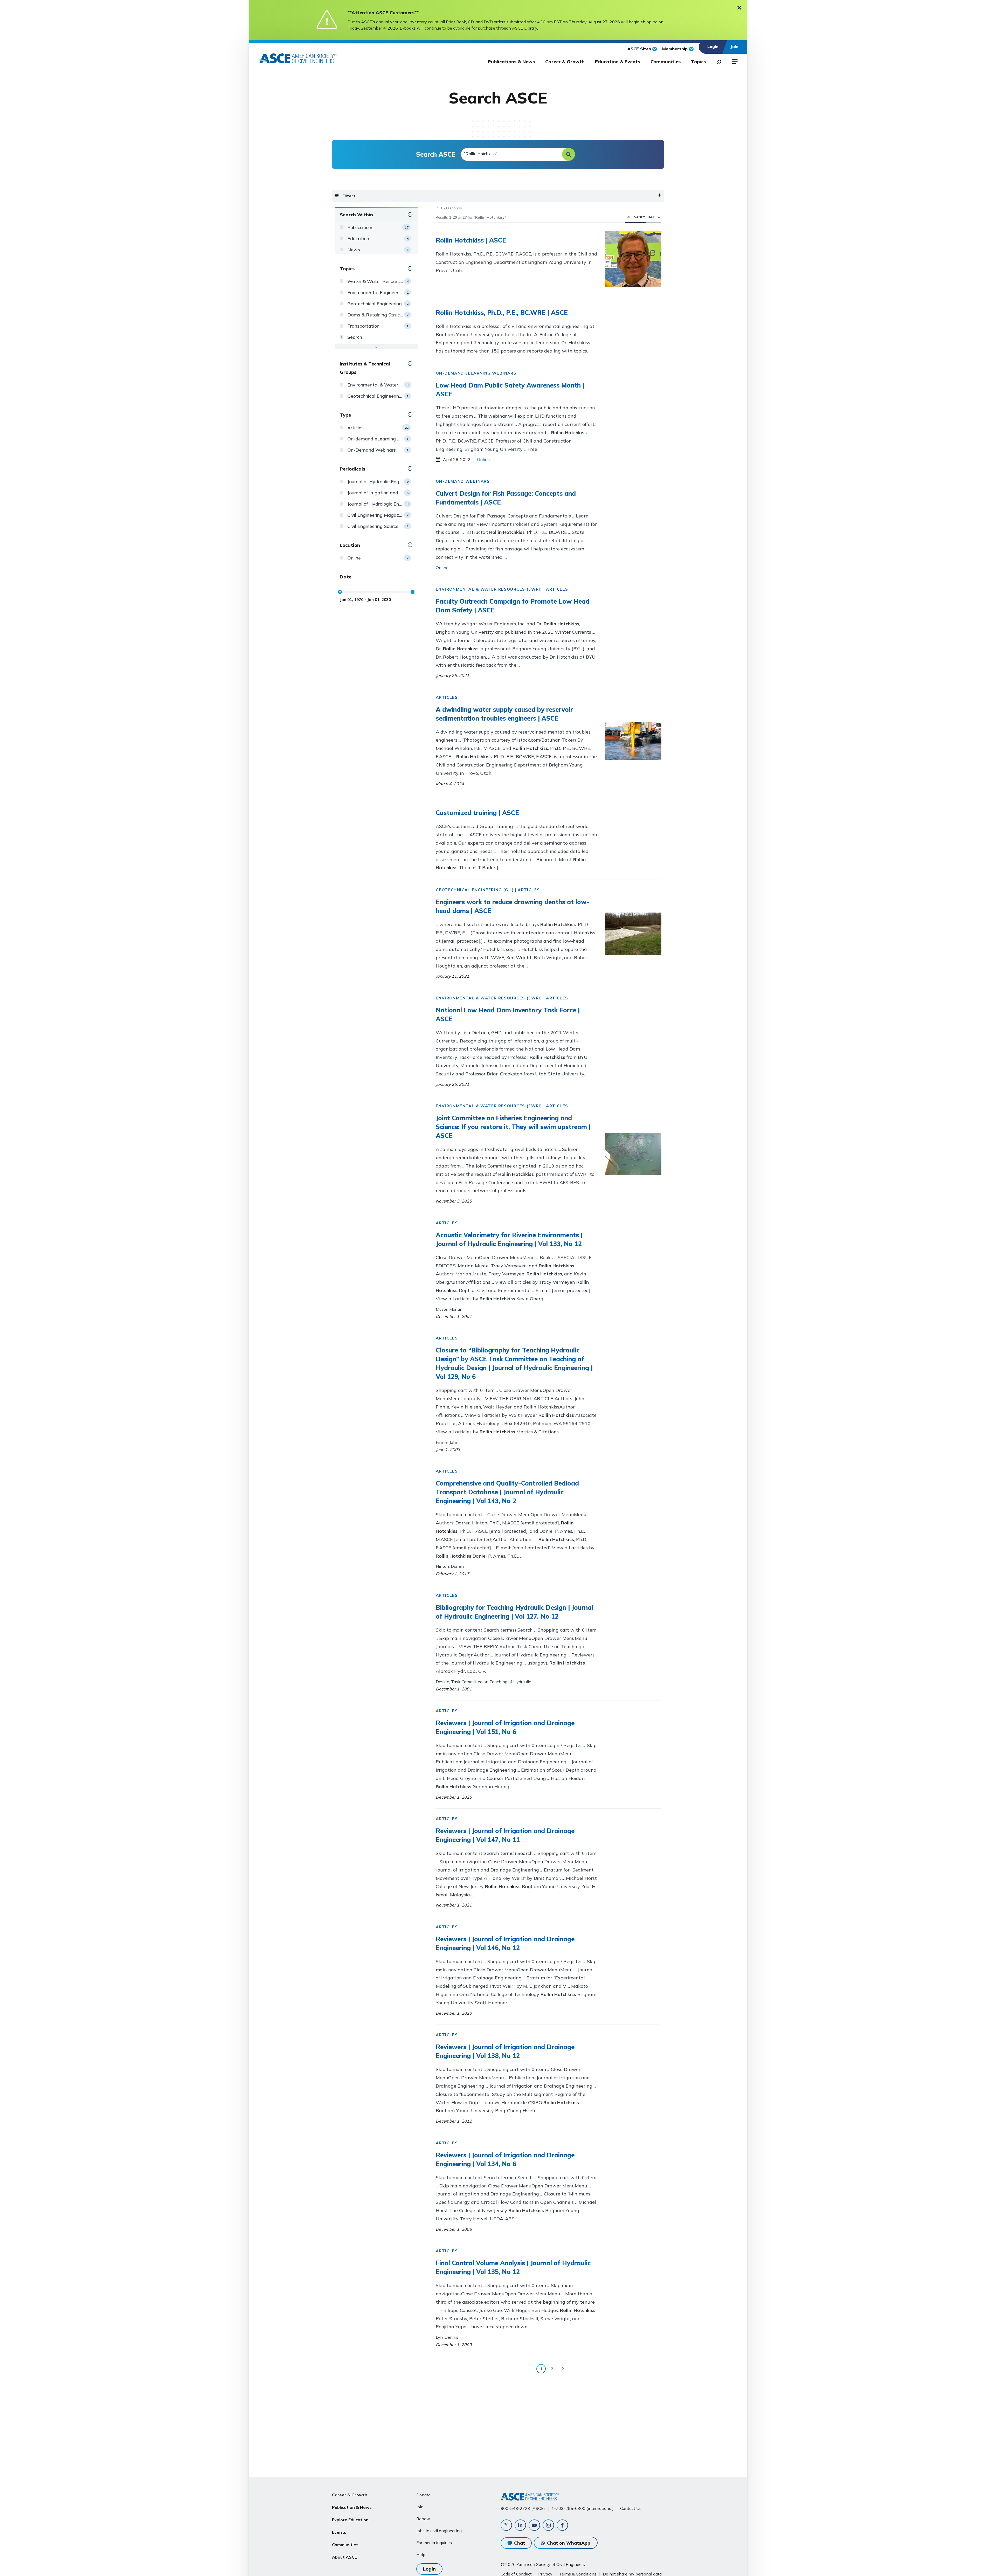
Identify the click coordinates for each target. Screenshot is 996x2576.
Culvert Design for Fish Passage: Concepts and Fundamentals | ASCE (506, 498)
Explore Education (350, 2520)
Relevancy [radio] (636, 217)
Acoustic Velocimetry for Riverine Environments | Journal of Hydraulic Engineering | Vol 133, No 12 (509, 1239)
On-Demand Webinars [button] (463, 481)
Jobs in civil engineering (439, 2531)
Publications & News (511, 62)
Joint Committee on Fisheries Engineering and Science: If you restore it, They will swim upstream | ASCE (513, 1127)
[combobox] (518, 154)
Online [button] (483, 459)
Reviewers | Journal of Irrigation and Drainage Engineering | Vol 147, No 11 (505, 1835)
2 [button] (552, 2369)
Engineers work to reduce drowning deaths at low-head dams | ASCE (513, 906)
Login (429, 2569)
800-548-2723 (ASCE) (523, 2508)
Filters (349, 196)
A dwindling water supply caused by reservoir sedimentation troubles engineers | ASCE (504, 714)
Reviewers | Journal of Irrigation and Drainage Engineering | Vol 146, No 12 (505, 1943)
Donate (423, 2495)
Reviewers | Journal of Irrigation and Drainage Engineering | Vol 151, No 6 (505, 1727)
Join (420, 2507)
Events (339, 2532)
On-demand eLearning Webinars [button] (476, 373)
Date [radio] (652, 217)
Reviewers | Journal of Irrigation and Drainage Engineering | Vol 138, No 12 (505, 2051)
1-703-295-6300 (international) (583, 2508)
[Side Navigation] (734, 61)
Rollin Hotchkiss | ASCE (471, 240)
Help (421, 2554)
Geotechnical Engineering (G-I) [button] (475, 890)
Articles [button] (557, 589)
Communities (666, 62)
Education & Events (618, 62)
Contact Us (631, 2508)
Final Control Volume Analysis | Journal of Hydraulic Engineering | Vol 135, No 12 (513, 2267)
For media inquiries (434, 2543)
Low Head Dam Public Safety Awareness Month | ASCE (510, 390)
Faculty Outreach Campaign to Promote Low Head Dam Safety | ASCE (513, 606)
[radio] (659, 217)
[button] (569, 154)
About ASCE (344, 2557)
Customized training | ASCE (477, 813)
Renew (423, 2519)
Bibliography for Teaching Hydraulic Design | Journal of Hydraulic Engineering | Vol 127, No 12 (514, 1612)
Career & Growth (565, 62)
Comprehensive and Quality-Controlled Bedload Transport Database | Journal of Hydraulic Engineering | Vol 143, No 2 (507, 1492)
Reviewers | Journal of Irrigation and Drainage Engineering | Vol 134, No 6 (505, 2159)
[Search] (717, 61)
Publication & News (352, 2507)
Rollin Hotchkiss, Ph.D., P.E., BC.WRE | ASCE (502, 313)
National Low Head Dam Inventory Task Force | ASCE (508, 1014)
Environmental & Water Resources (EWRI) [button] (489, 589)
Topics (698, 62)
